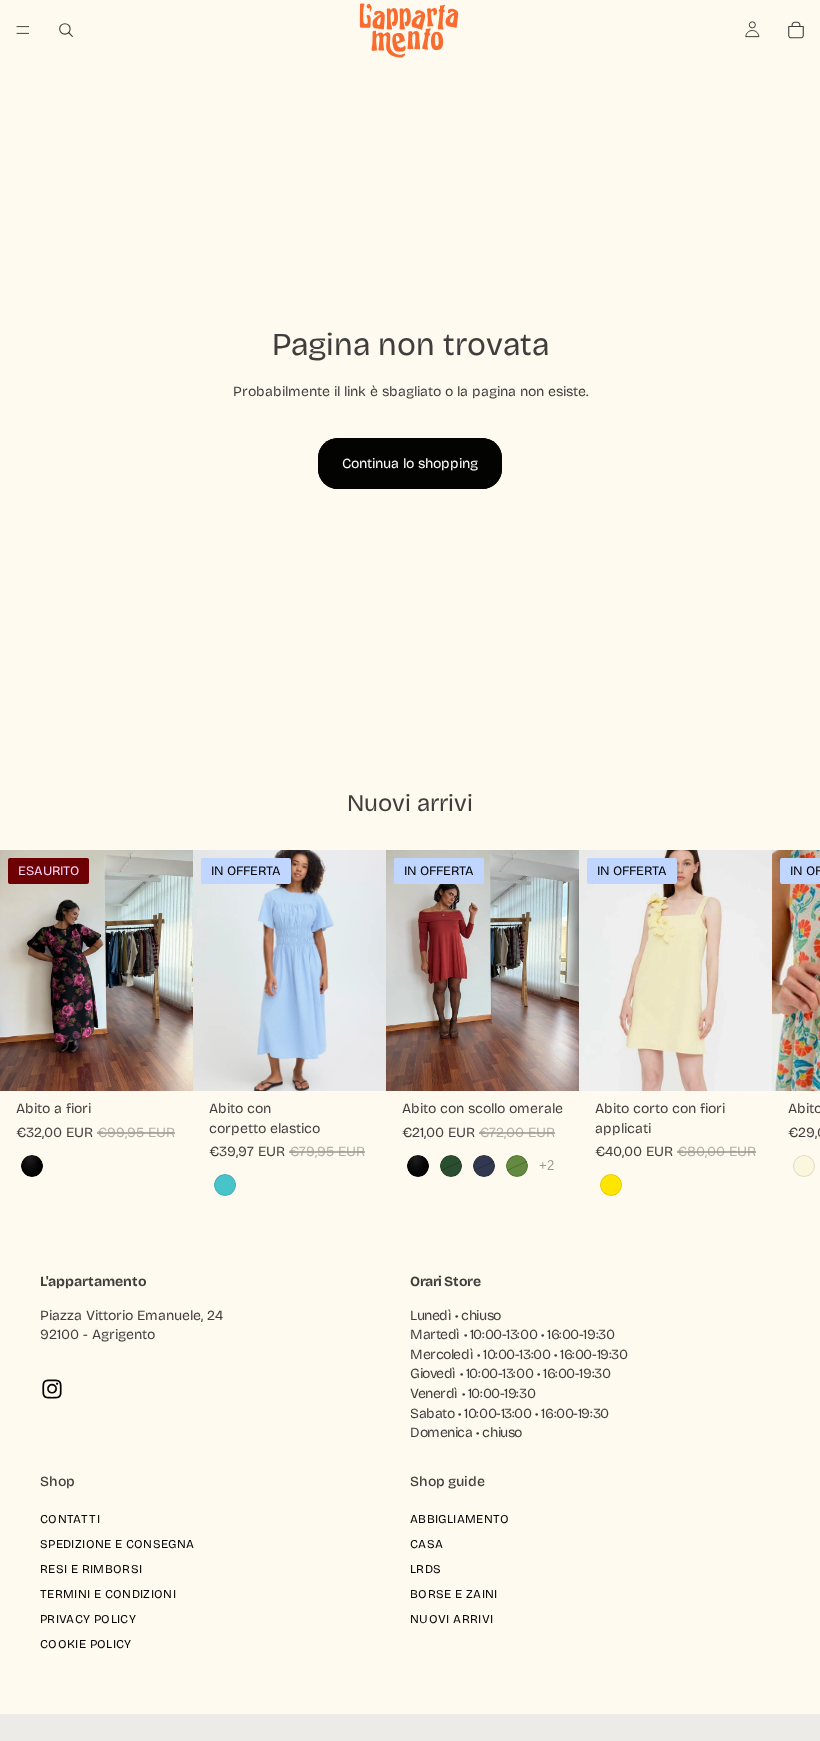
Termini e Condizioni (108, 1595)
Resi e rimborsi (91, 1569)
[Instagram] (52, 1389)
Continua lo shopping (410, 463)
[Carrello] (796, 30)
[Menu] (23, 30)
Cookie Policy (86, 1645)
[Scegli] (355, 1060)
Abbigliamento (460, 1519)
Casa (426, 1544)
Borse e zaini (454, 1595)
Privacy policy (88, 1620)
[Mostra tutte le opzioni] (546, 1165)
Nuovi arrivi (451, 1620)
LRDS (425, 1569)
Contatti (70, 1519)
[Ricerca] (66, 30)
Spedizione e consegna (117, 1544)
